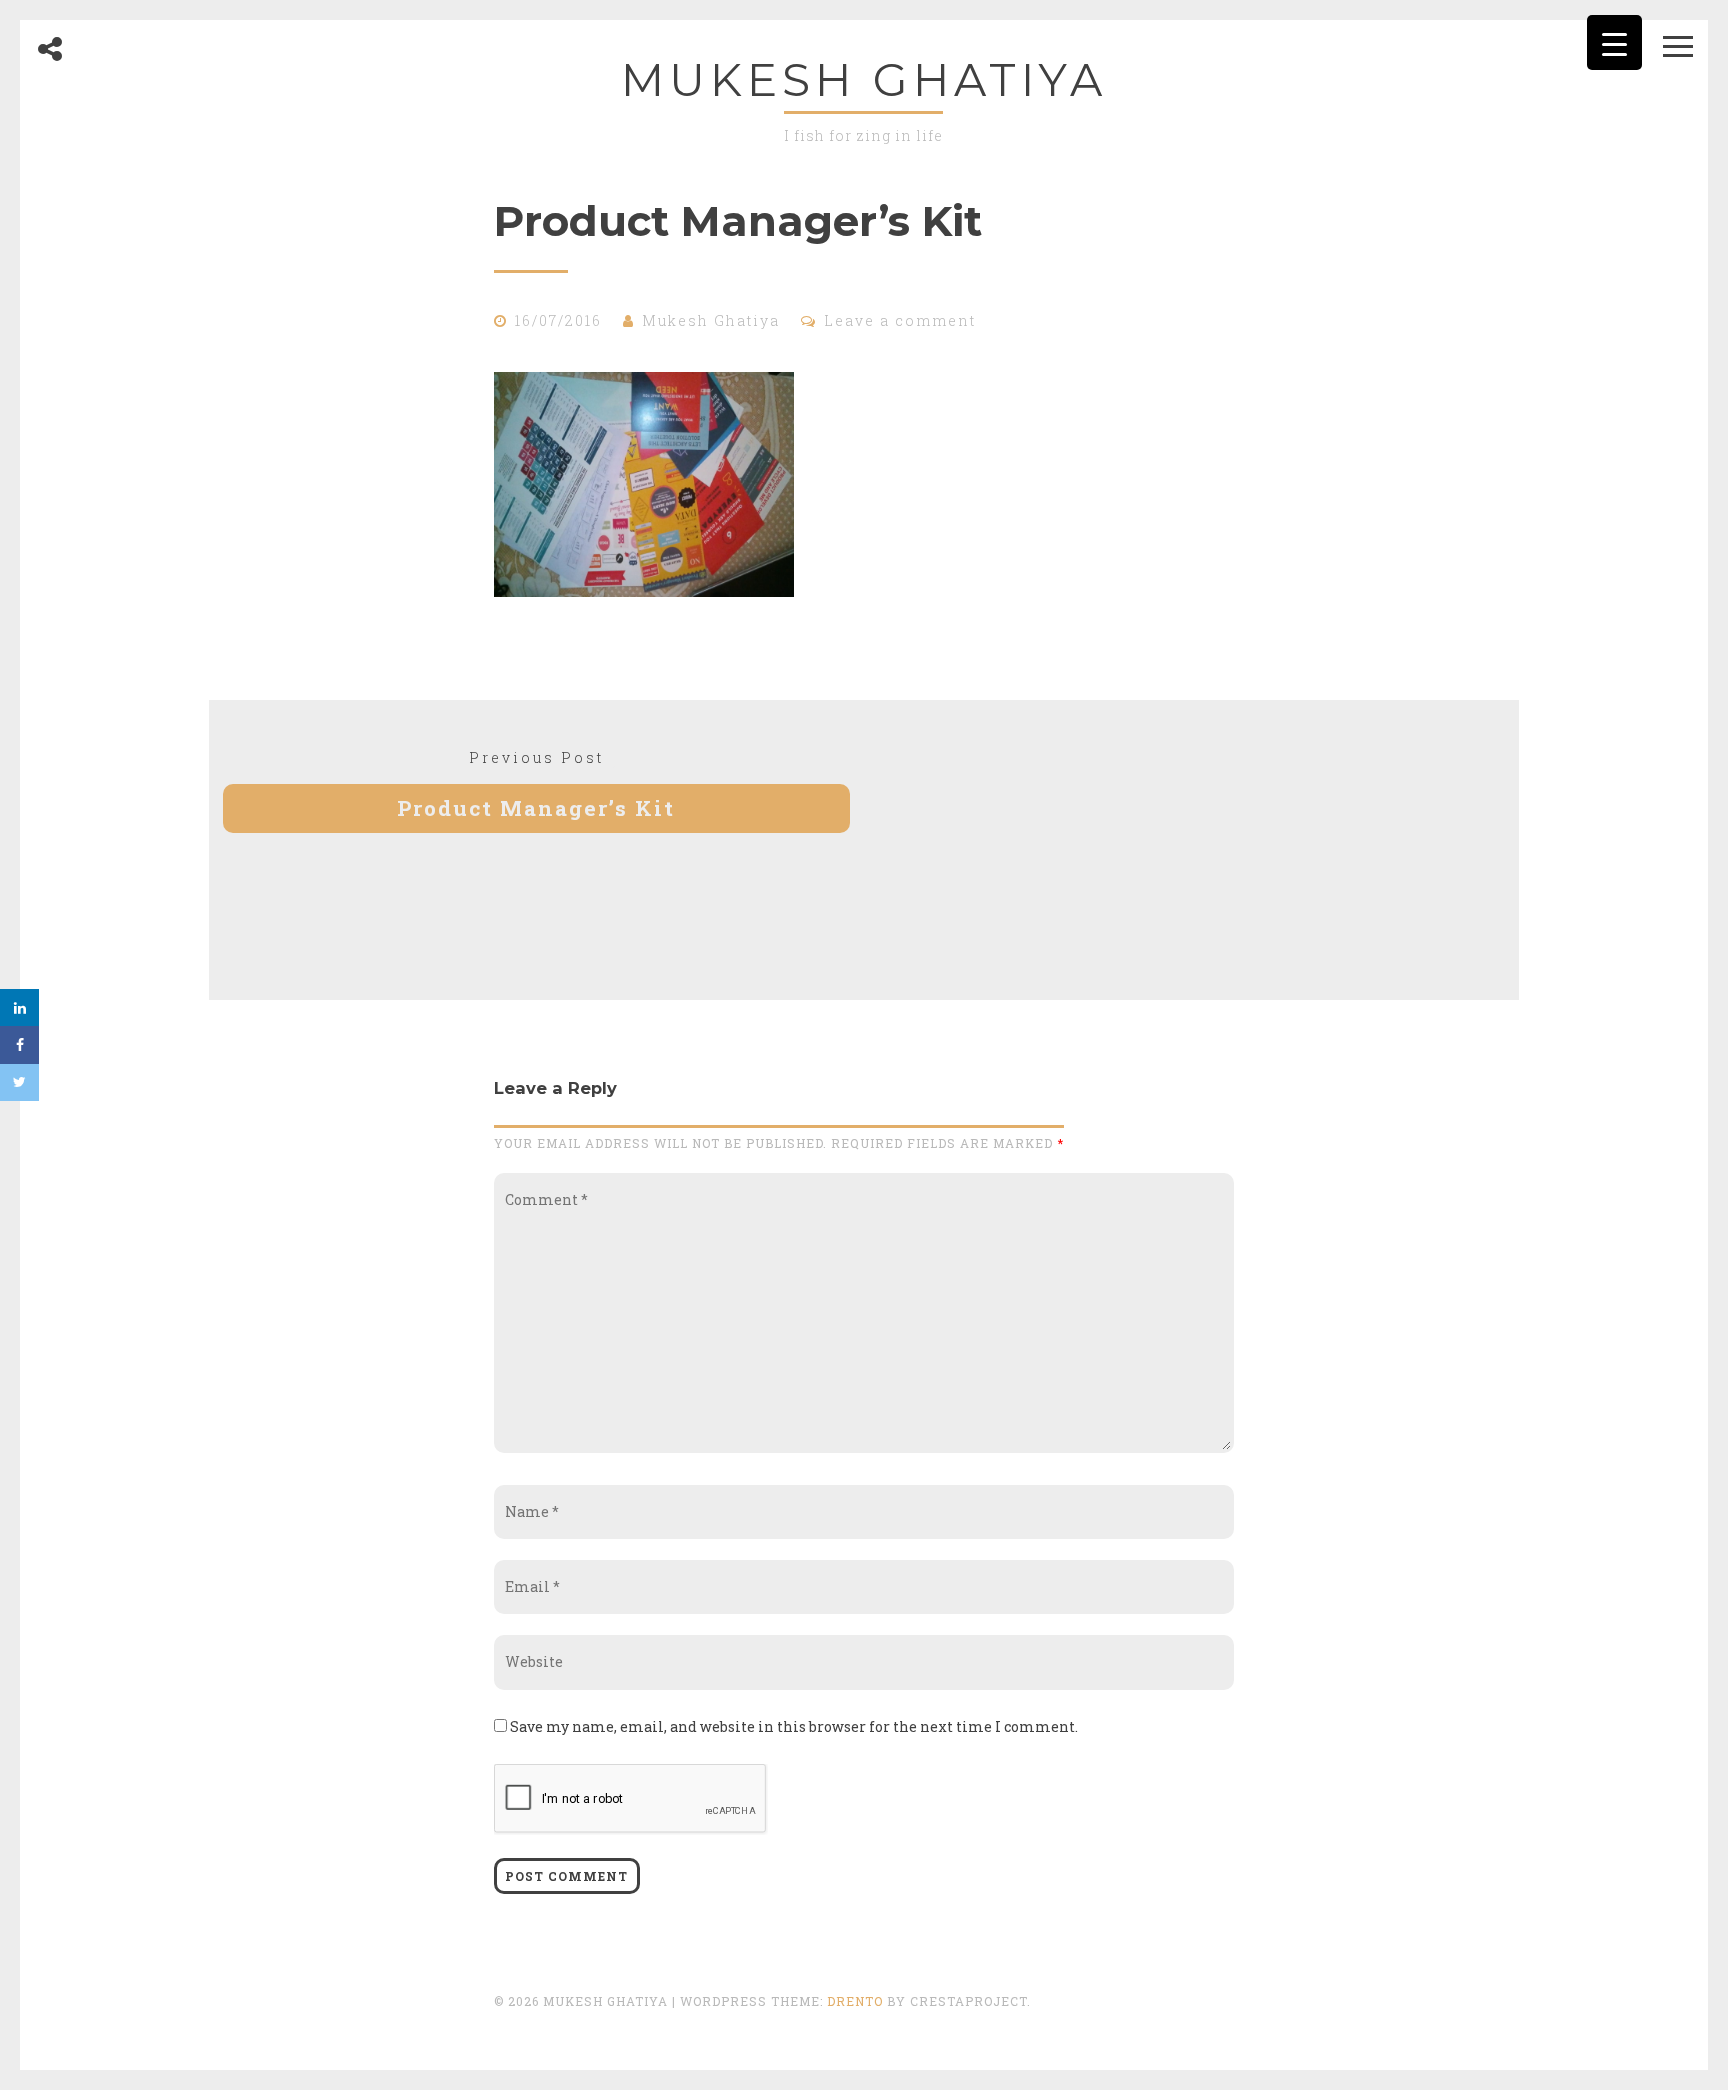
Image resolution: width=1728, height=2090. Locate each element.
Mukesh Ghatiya (864, 79)
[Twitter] (19, 1082)
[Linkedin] (19, 1007)
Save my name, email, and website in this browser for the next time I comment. (794, 1726)
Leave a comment (900, 320)
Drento (855, 2001)
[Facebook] (19, 1044)
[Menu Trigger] (1614, 42)
